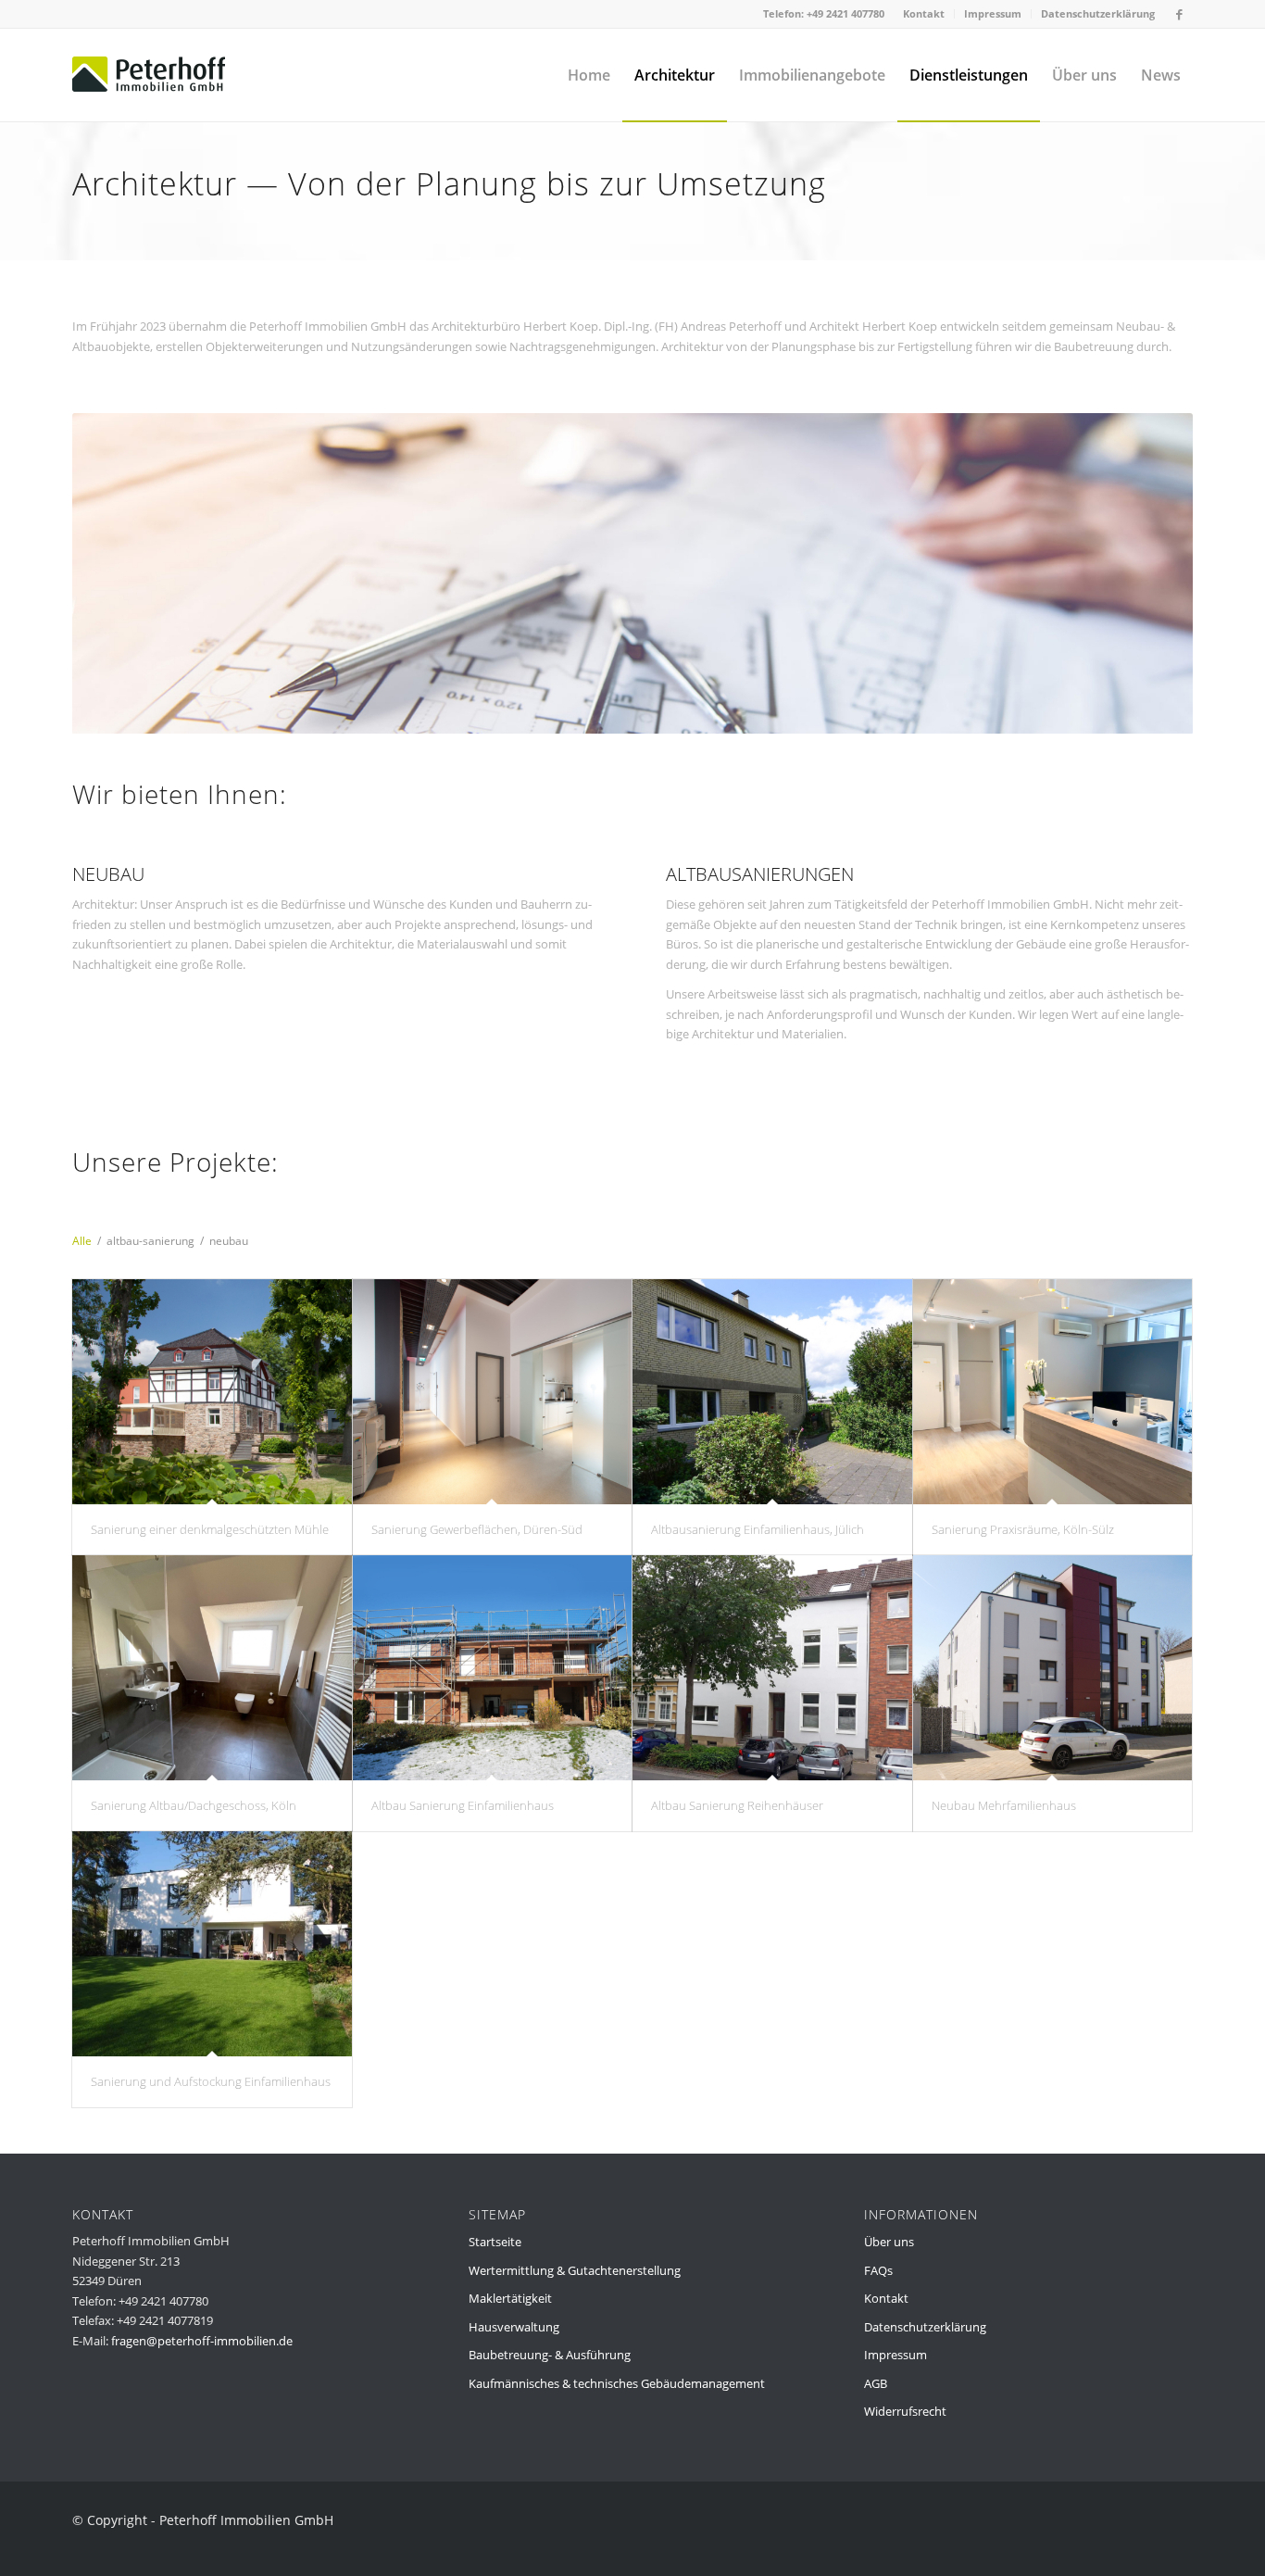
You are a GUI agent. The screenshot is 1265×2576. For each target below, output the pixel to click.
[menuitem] (924, 14)
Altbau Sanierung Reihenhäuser (737, 1805)
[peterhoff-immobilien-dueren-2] (149, 75)
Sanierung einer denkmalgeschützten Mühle (210, 1529)
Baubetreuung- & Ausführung (550, 2355)
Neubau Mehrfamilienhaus (1004, 1805)
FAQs (878, 2270)
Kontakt (924, 13)
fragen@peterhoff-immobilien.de (202, 2341)
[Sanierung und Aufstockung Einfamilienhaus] (212, 1944)
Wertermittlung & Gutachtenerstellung (575, 2270)
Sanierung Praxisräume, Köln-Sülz (1023, 1529)
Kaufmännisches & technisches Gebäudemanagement (617, 2383)
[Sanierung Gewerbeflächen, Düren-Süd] (493, 1392)
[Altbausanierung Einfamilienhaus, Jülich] (772, 1392)
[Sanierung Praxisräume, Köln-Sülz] (1053, 1392)
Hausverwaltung (514, 2327)
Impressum (993, 13)
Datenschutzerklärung (1098, 13)
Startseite (495, 2242)
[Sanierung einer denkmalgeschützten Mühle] (212, 1392)
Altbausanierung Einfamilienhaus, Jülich (758, 1529)
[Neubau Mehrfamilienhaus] (1053, 1668)
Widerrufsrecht (905, 2411)
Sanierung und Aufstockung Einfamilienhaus (211, 2081)
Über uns (889, 2242)
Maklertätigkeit (510, 2298)
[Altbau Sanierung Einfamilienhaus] (493, 1668)
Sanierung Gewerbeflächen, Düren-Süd (477, 1529)
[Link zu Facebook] (1179, 14)
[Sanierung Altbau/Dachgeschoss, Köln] (212, 1668)
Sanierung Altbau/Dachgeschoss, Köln (194, 1805)
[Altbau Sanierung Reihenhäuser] (772, 1668)
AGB (876, 2383)
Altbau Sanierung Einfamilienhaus (463, 1805)
